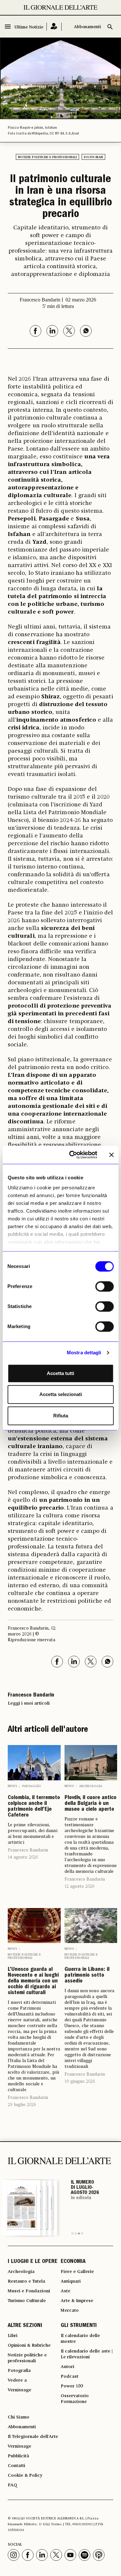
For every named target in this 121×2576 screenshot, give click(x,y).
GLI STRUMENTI (79, 2326)
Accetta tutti (60, 1373)
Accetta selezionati (61, 1394)
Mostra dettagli (84, 1353)
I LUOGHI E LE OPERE (33, 2262)
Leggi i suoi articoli (29, 1703)
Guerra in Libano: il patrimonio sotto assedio (87, 1976)
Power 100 (72, 2386)
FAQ (12, 2485)
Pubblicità (18, 2456)
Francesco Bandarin (28, 1850)
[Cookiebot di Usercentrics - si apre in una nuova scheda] (72, 1155)
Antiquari (71, 2281)
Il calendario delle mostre (80, 2339)
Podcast (70, 2376)
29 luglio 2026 (22, 2105)
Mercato (70, 2310)
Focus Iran (93, 157)
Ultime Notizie (29, 27)
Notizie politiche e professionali (47, 157)
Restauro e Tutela (26, 2281)
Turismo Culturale (27, 2301)
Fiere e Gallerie (77, 2272)
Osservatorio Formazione (75, 2399)
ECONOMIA (73, 2262)
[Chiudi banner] (111, 1155)
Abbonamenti (87, 27)
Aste (66, 2291)
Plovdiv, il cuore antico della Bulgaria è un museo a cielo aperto (91, 1804)
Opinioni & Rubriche (29, 2345)
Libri (13, 2336)
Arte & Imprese (77, 2301)
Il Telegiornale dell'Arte (33, 2437)
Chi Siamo (19, 2417)
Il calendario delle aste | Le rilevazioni (87, 2354)
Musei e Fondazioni (29, 2291)
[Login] (54, 27)
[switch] (104, 1286)
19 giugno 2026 (80, 2081)
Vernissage (20, 2390)
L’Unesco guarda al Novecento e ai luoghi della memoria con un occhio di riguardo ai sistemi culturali (33, 1981)
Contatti (16, 2466)
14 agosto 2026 (23, 1857)
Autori (67, 2367)
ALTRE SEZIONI (25, 2326)
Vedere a (17, 2380)
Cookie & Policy (25, 2475)
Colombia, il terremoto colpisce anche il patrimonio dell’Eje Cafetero (34, 1807)
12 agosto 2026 (79, 1886)
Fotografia (19, 2371)
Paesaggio (32, 1786)
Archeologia (91, 1786)
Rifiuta (61, 1416)
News (12, 1786)
